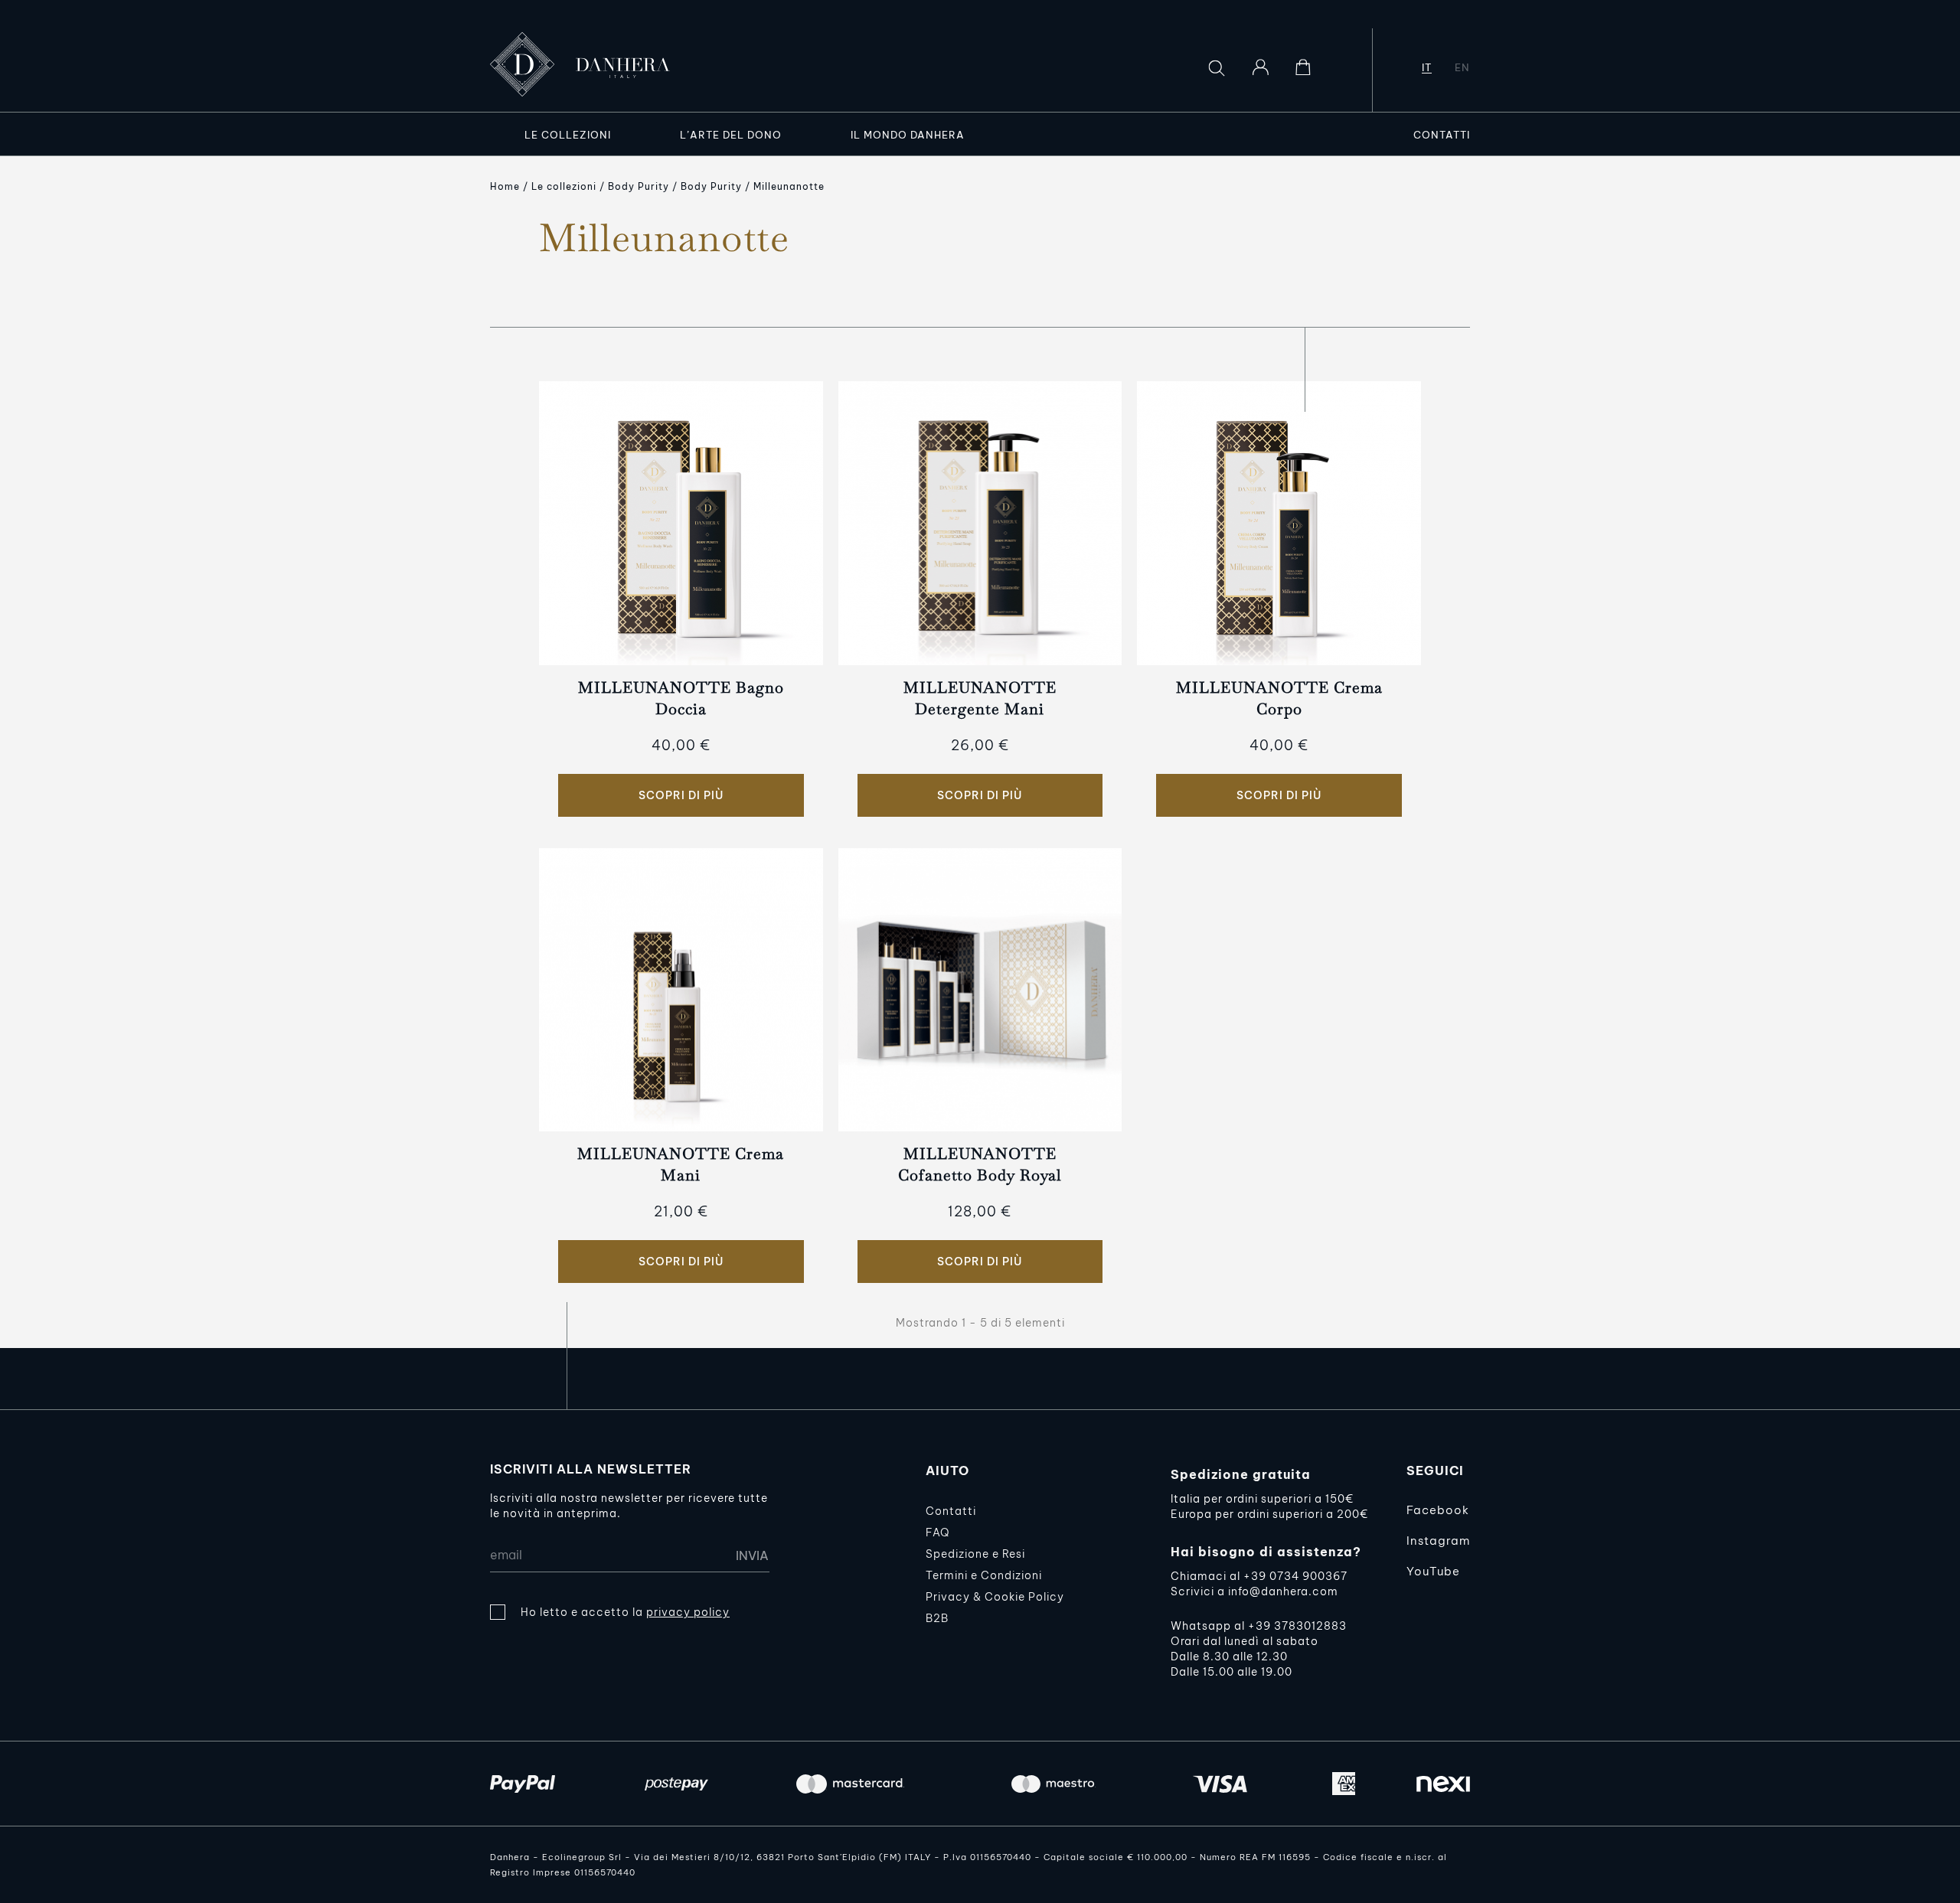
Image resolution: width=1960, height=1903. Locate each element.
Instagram (1438, 1541)
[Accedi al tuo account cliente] (1260, 67)
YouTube (1433, 1571)
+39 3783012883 (1297, 1626)
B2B (937, 1618)
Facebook (1438, 1510)
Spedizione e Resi (975, 1554)
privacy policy (688, 1612)
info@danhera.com (1283, 1591)
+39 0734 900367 (1295, 1576)
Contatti (951, 1511)
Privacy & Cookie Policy (995, 1597)
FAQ (938, 1533)
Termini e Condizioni (984, 1575)
